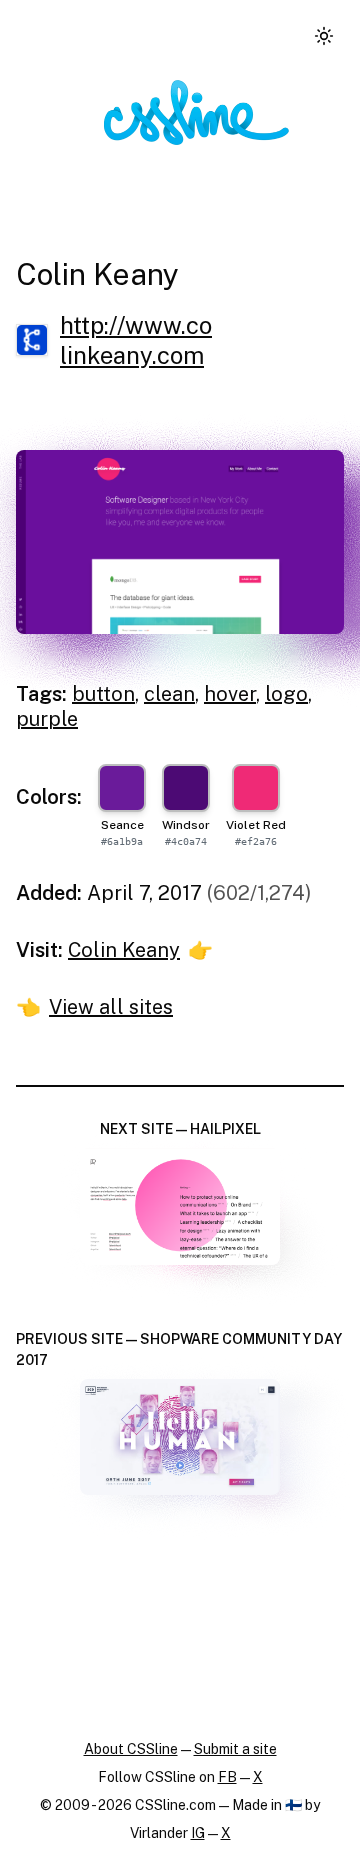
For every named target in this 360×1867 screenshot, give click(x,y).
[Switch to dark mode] (324, 36)
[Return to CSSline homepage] (196, 112)
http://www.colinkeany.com (136, 340)
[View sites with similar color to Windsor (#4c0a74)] (186, 788)
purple (47, 719)
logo (286, 694)
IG (198, 1833)
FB (227, 1777)
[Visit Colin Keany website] (180, 542)
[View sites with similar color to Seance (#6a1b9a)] (122, 788)
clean (169, 694)
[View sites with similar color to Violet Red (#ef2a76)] (256, 788)
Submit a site (235, 1749)
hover (230, 694)
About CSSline (131, 1749)
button (103, 694)
